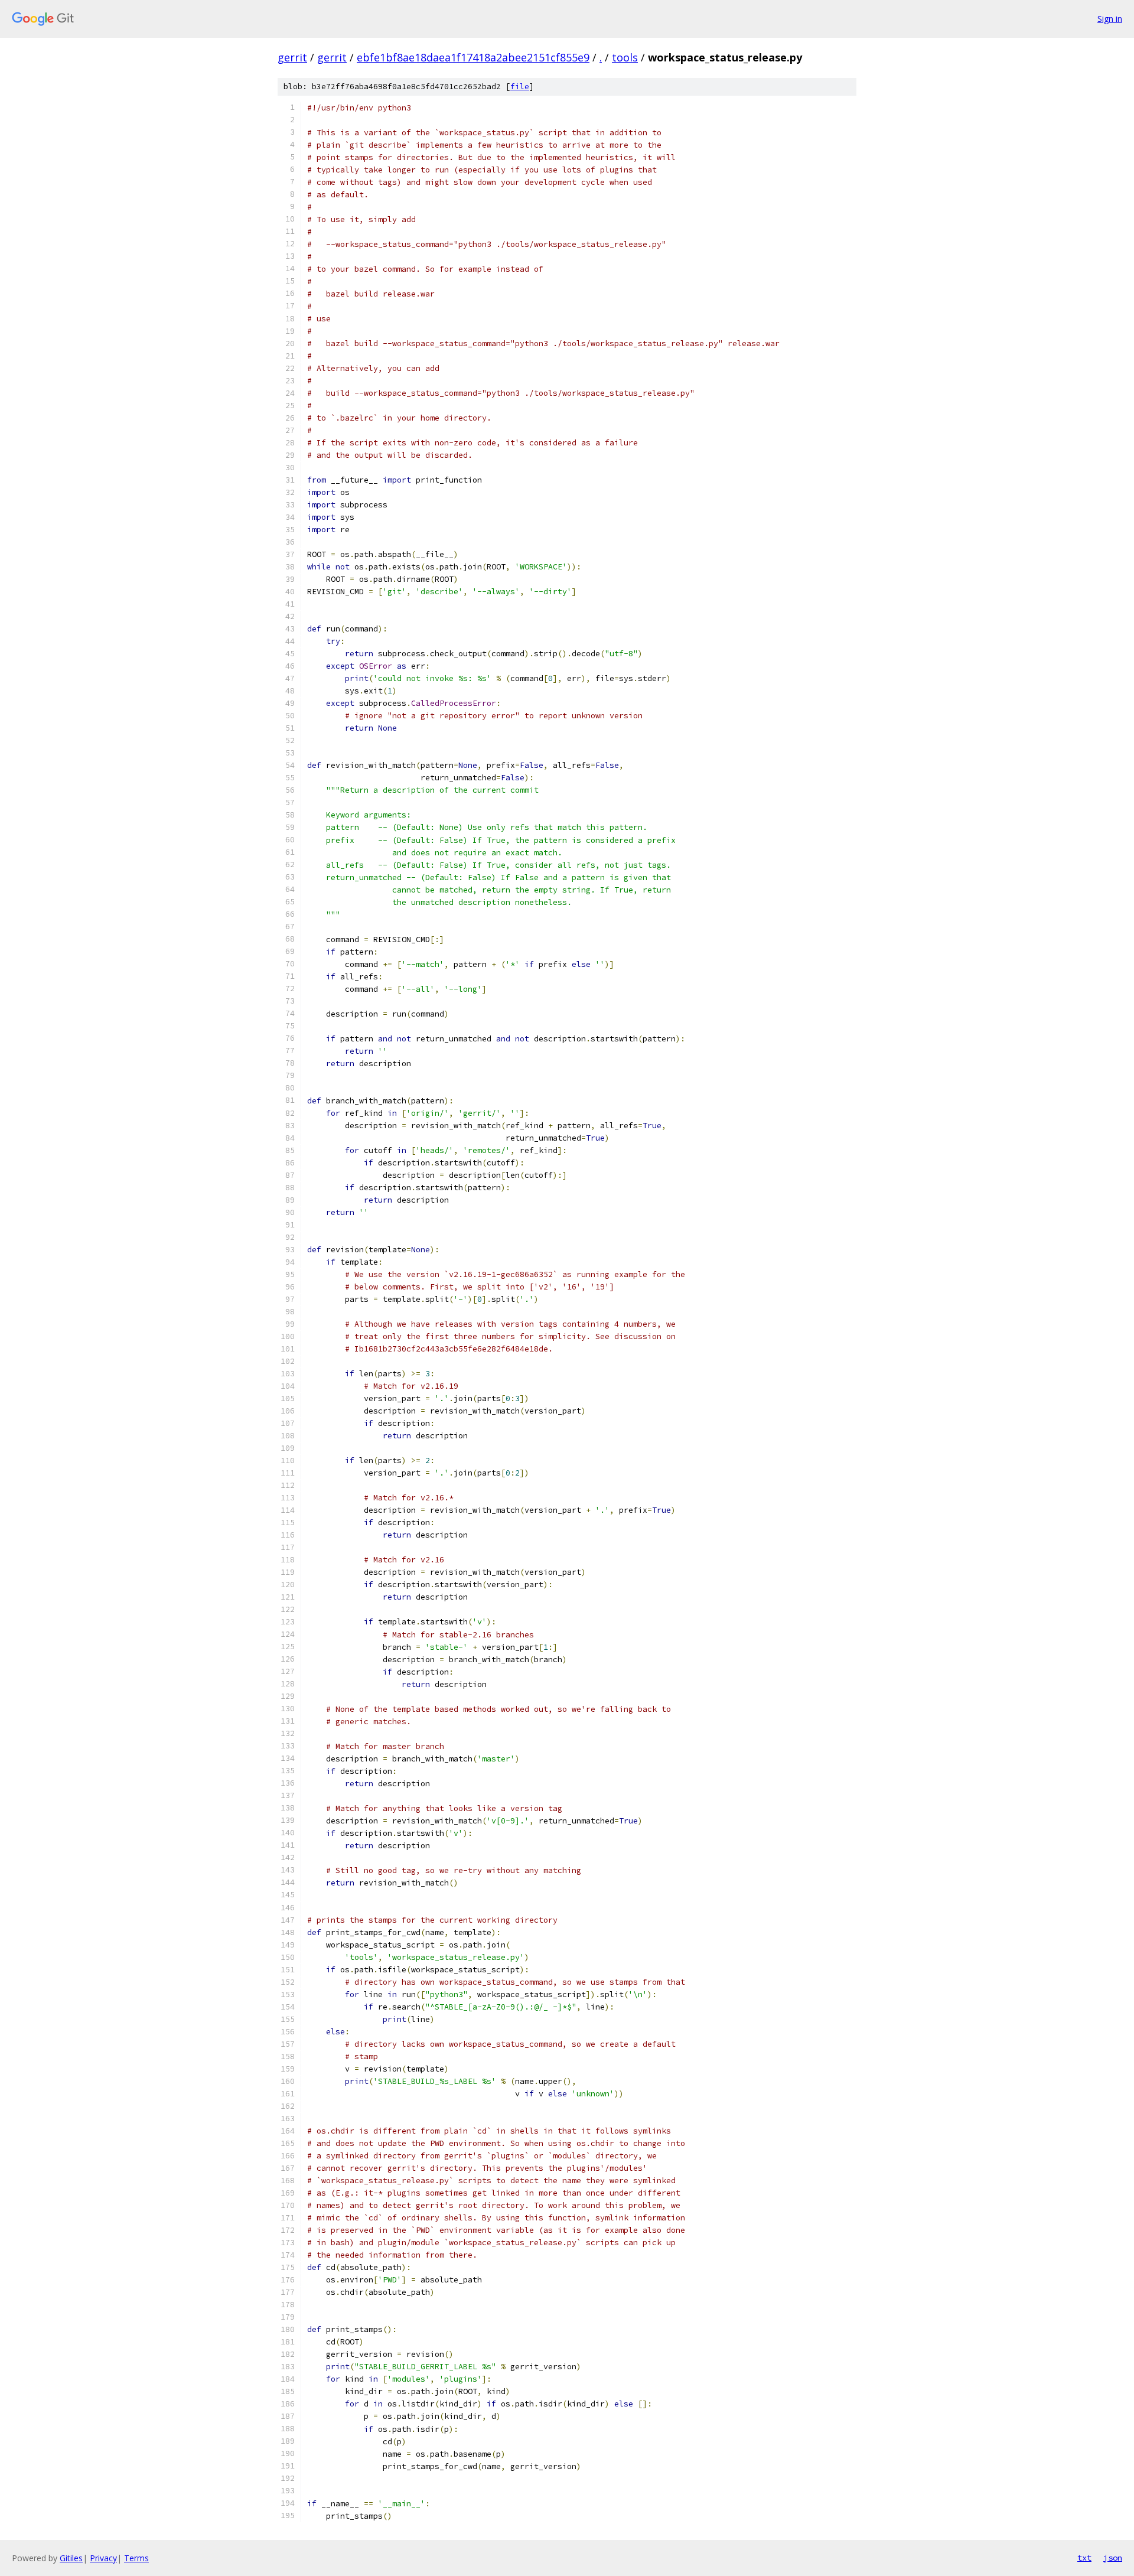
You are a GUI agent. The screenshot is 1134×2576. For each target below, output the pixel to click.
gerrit (292, 57)
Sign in (1110, 19)
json (1113, 2558)
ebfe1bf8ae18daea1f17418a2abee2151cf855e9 (473, 57)
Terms (136, 2558)
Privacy (103, 2558)
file (520, 87)
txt (1084, 2558)
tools (625, 57)
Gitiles (71, 2558)
